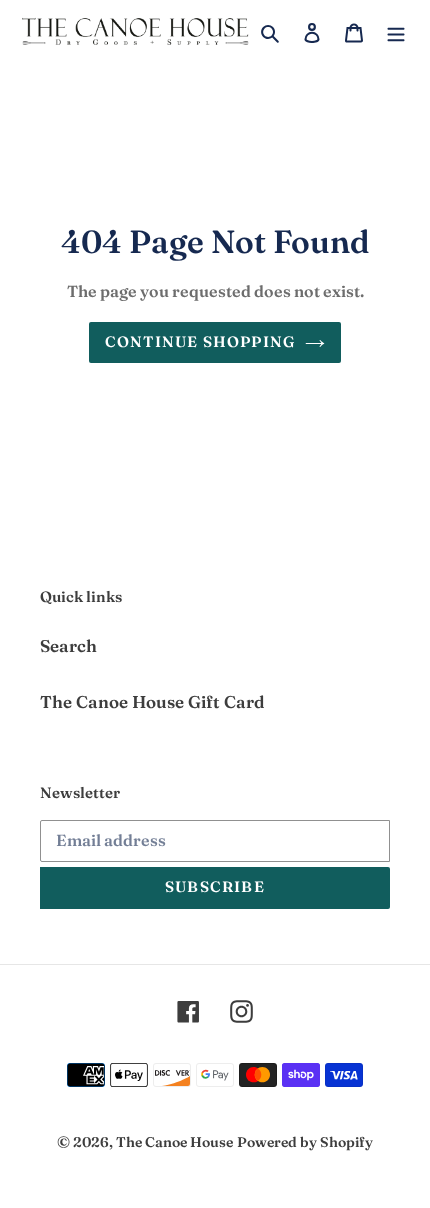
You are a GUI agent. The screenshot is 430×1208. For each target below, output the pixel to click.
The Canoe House (174, 1142)
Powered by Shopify (305, 1142)
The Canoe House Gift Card (152, 701)
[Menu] (396, 31)
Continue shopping (200, 341)
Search (68, 645)
